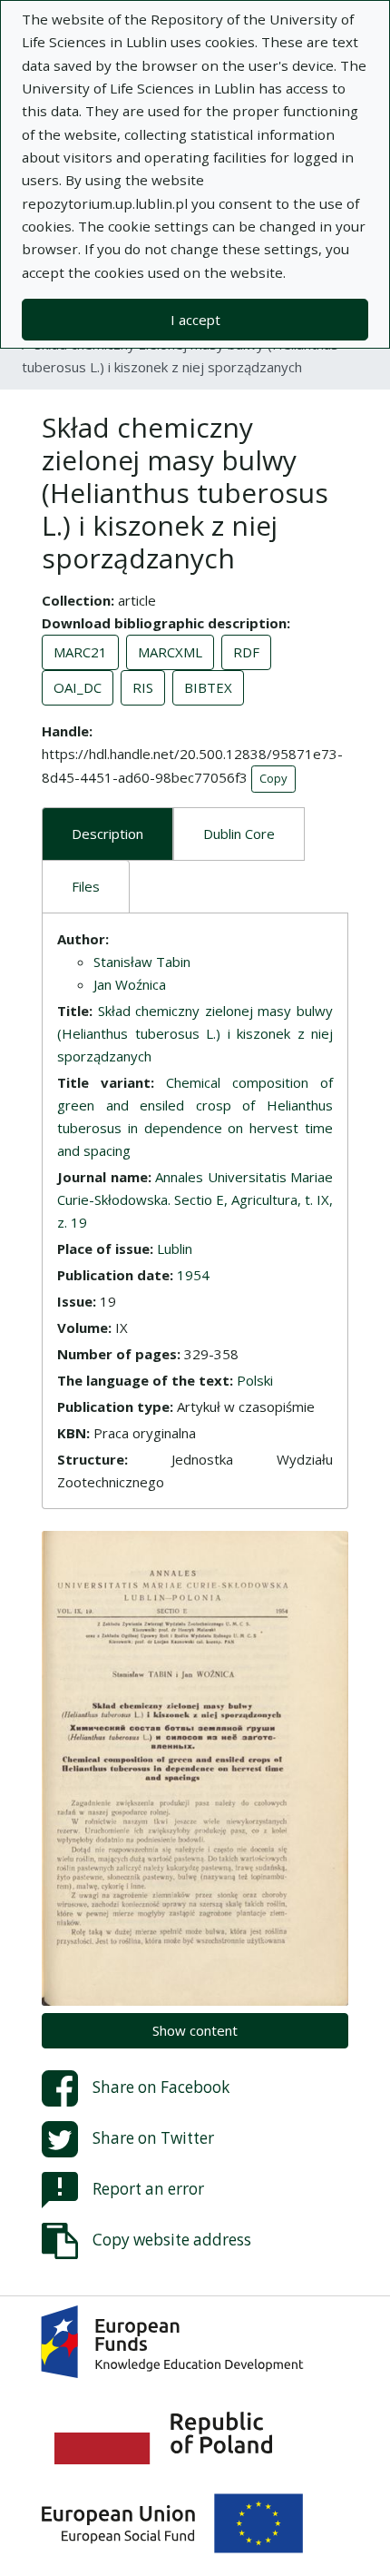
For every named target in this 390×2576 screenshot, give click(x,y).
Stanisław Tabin (142, 962)
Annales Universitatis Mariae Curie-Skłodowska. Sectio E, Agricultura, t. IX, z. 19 (195, 1199)
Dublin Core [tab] (239, 834)
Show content (195, 2030)
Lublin (175, 1249)
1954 (193, 1275)
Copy (273, 778)
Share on (161, 2087)
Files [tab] (86, 886)
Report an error (148, 2189)
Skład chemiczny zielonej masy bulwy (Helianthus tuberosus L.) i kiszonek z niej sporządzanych (195, 1033)
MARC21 (80, 652)
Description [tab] (107, 834)
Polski (255, 1380)
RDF (246, 652)
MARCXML (170, 652)
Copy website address (172, 2240)
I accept (195, 320)
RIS (143, 687)
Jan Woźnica (130, 984)
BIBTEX (208, 687)
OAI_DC (78, 687)
